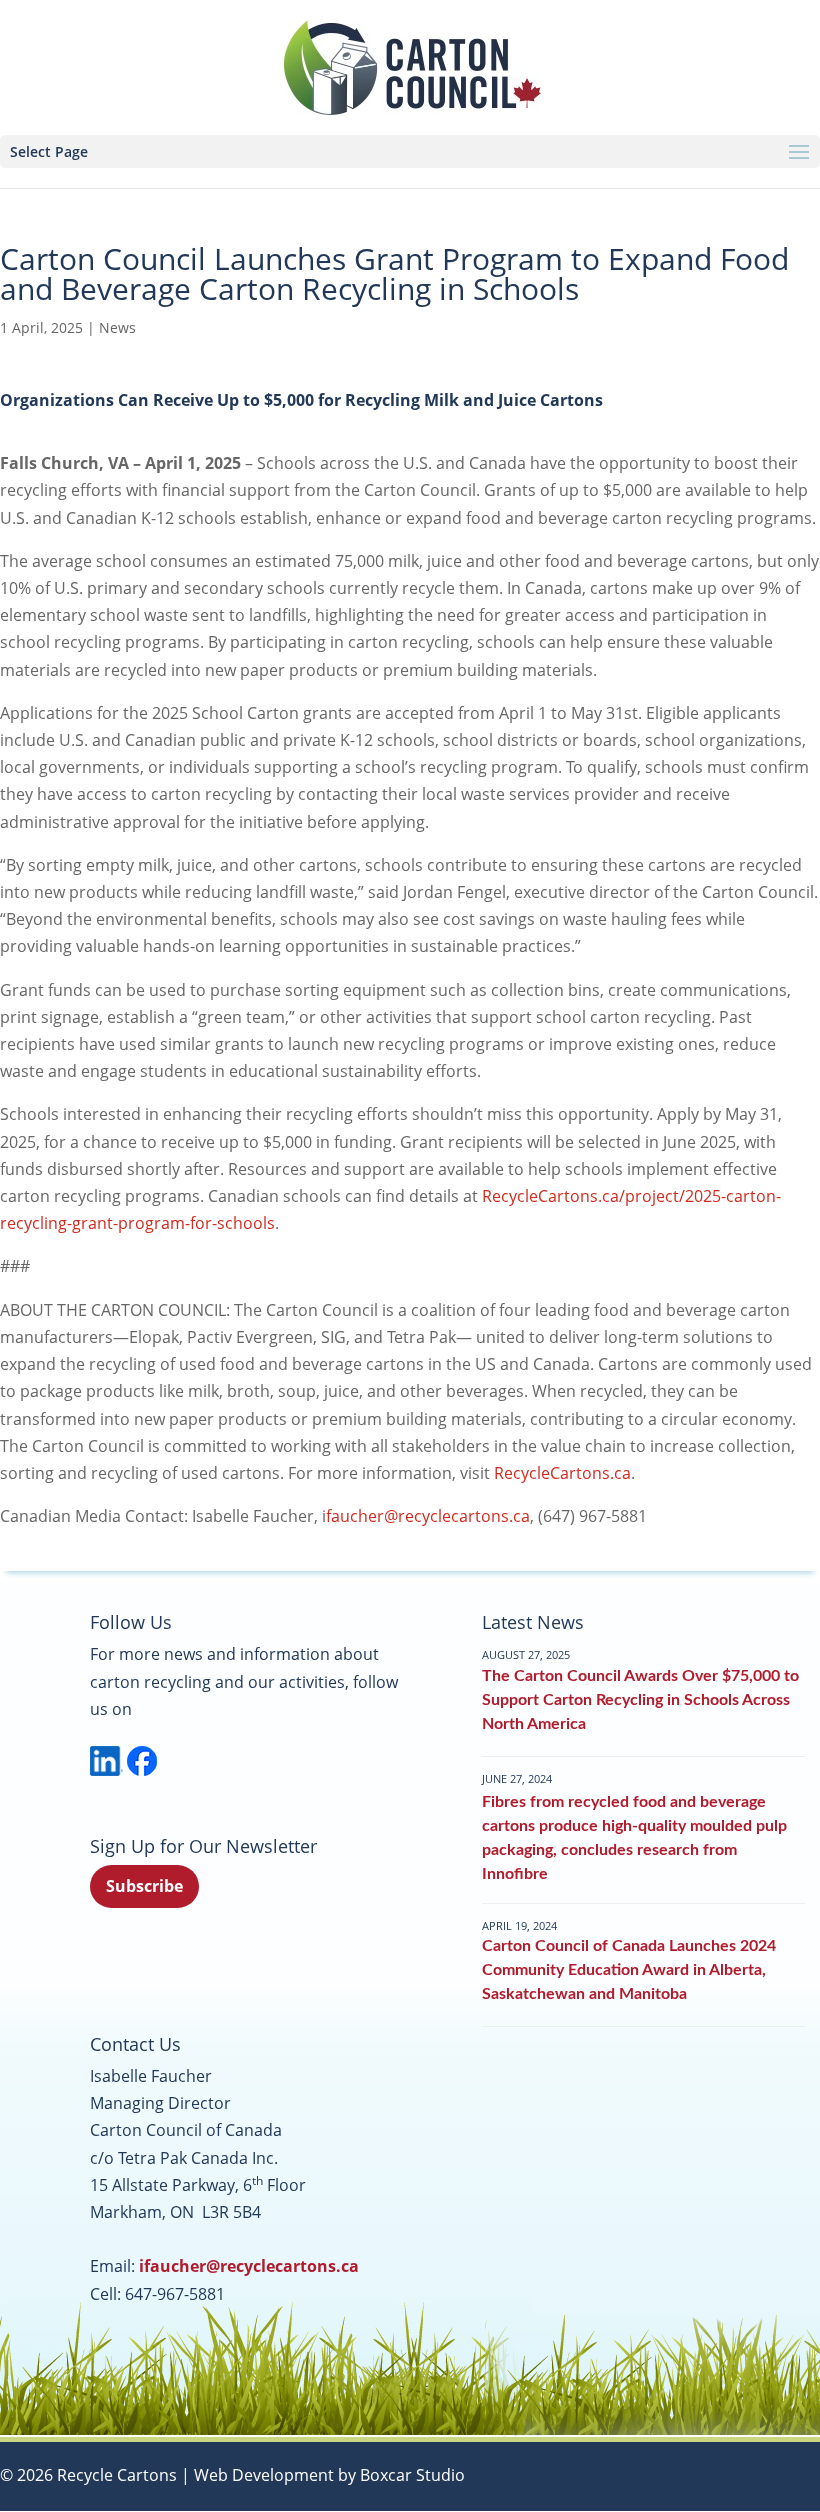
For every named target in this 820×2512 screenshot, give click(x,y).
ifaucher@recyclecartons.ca (249, 2266)
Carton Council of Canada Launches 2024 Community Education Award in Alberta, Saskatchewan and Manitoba (629, 1970)
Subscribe (144, 1886)
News (117, 327)
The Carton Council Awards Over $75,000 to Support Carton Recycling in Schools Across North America (640, 1700)
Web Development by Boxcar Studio (329, 2475)
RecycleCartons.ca (562, 1473)
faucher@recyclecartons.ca (428, 1516)
